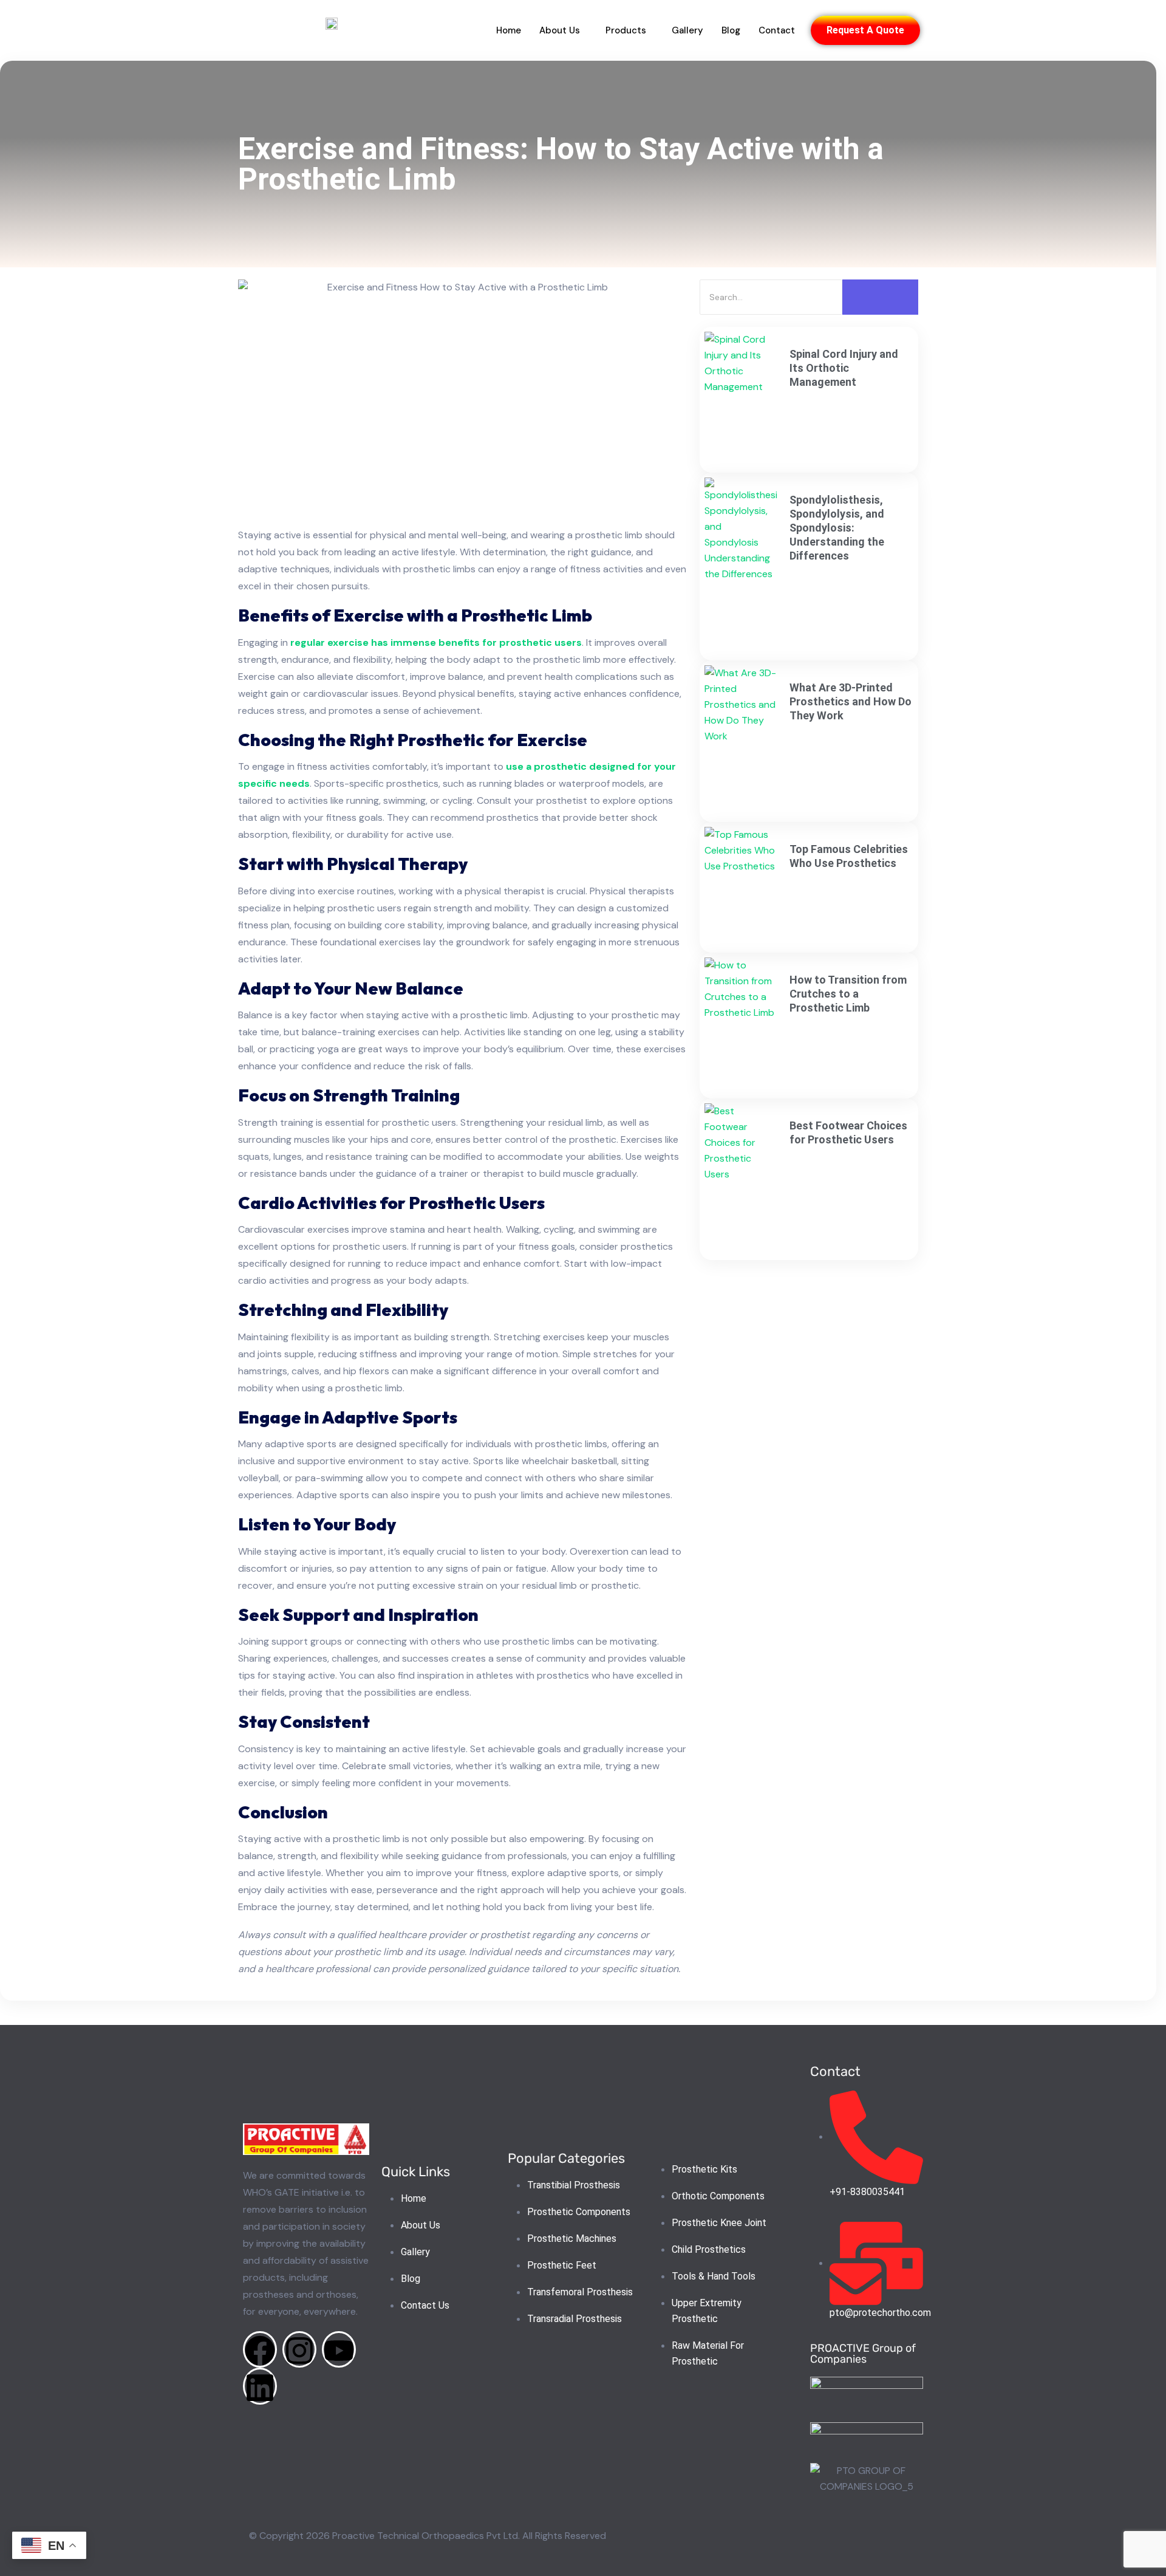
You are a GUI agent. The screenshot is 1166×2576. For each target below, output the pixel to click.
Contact (777, 30)
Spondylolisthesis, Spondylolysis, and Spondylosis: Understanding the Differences (837, 528)
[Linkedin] (260, 2386)
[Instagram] (299, 2350)
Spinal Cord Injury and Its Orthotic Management (844, 368)
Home (509, 30)
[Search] (880, 297)
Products (626, 30)
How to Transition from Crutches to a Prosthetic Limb (848, 994)
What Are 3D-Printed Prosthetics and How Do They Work (851, 701)
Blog (731, 30)
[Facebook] (260, 2350)
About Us (560, 30)
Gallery (687, 30)
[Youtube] (339, 2350)
